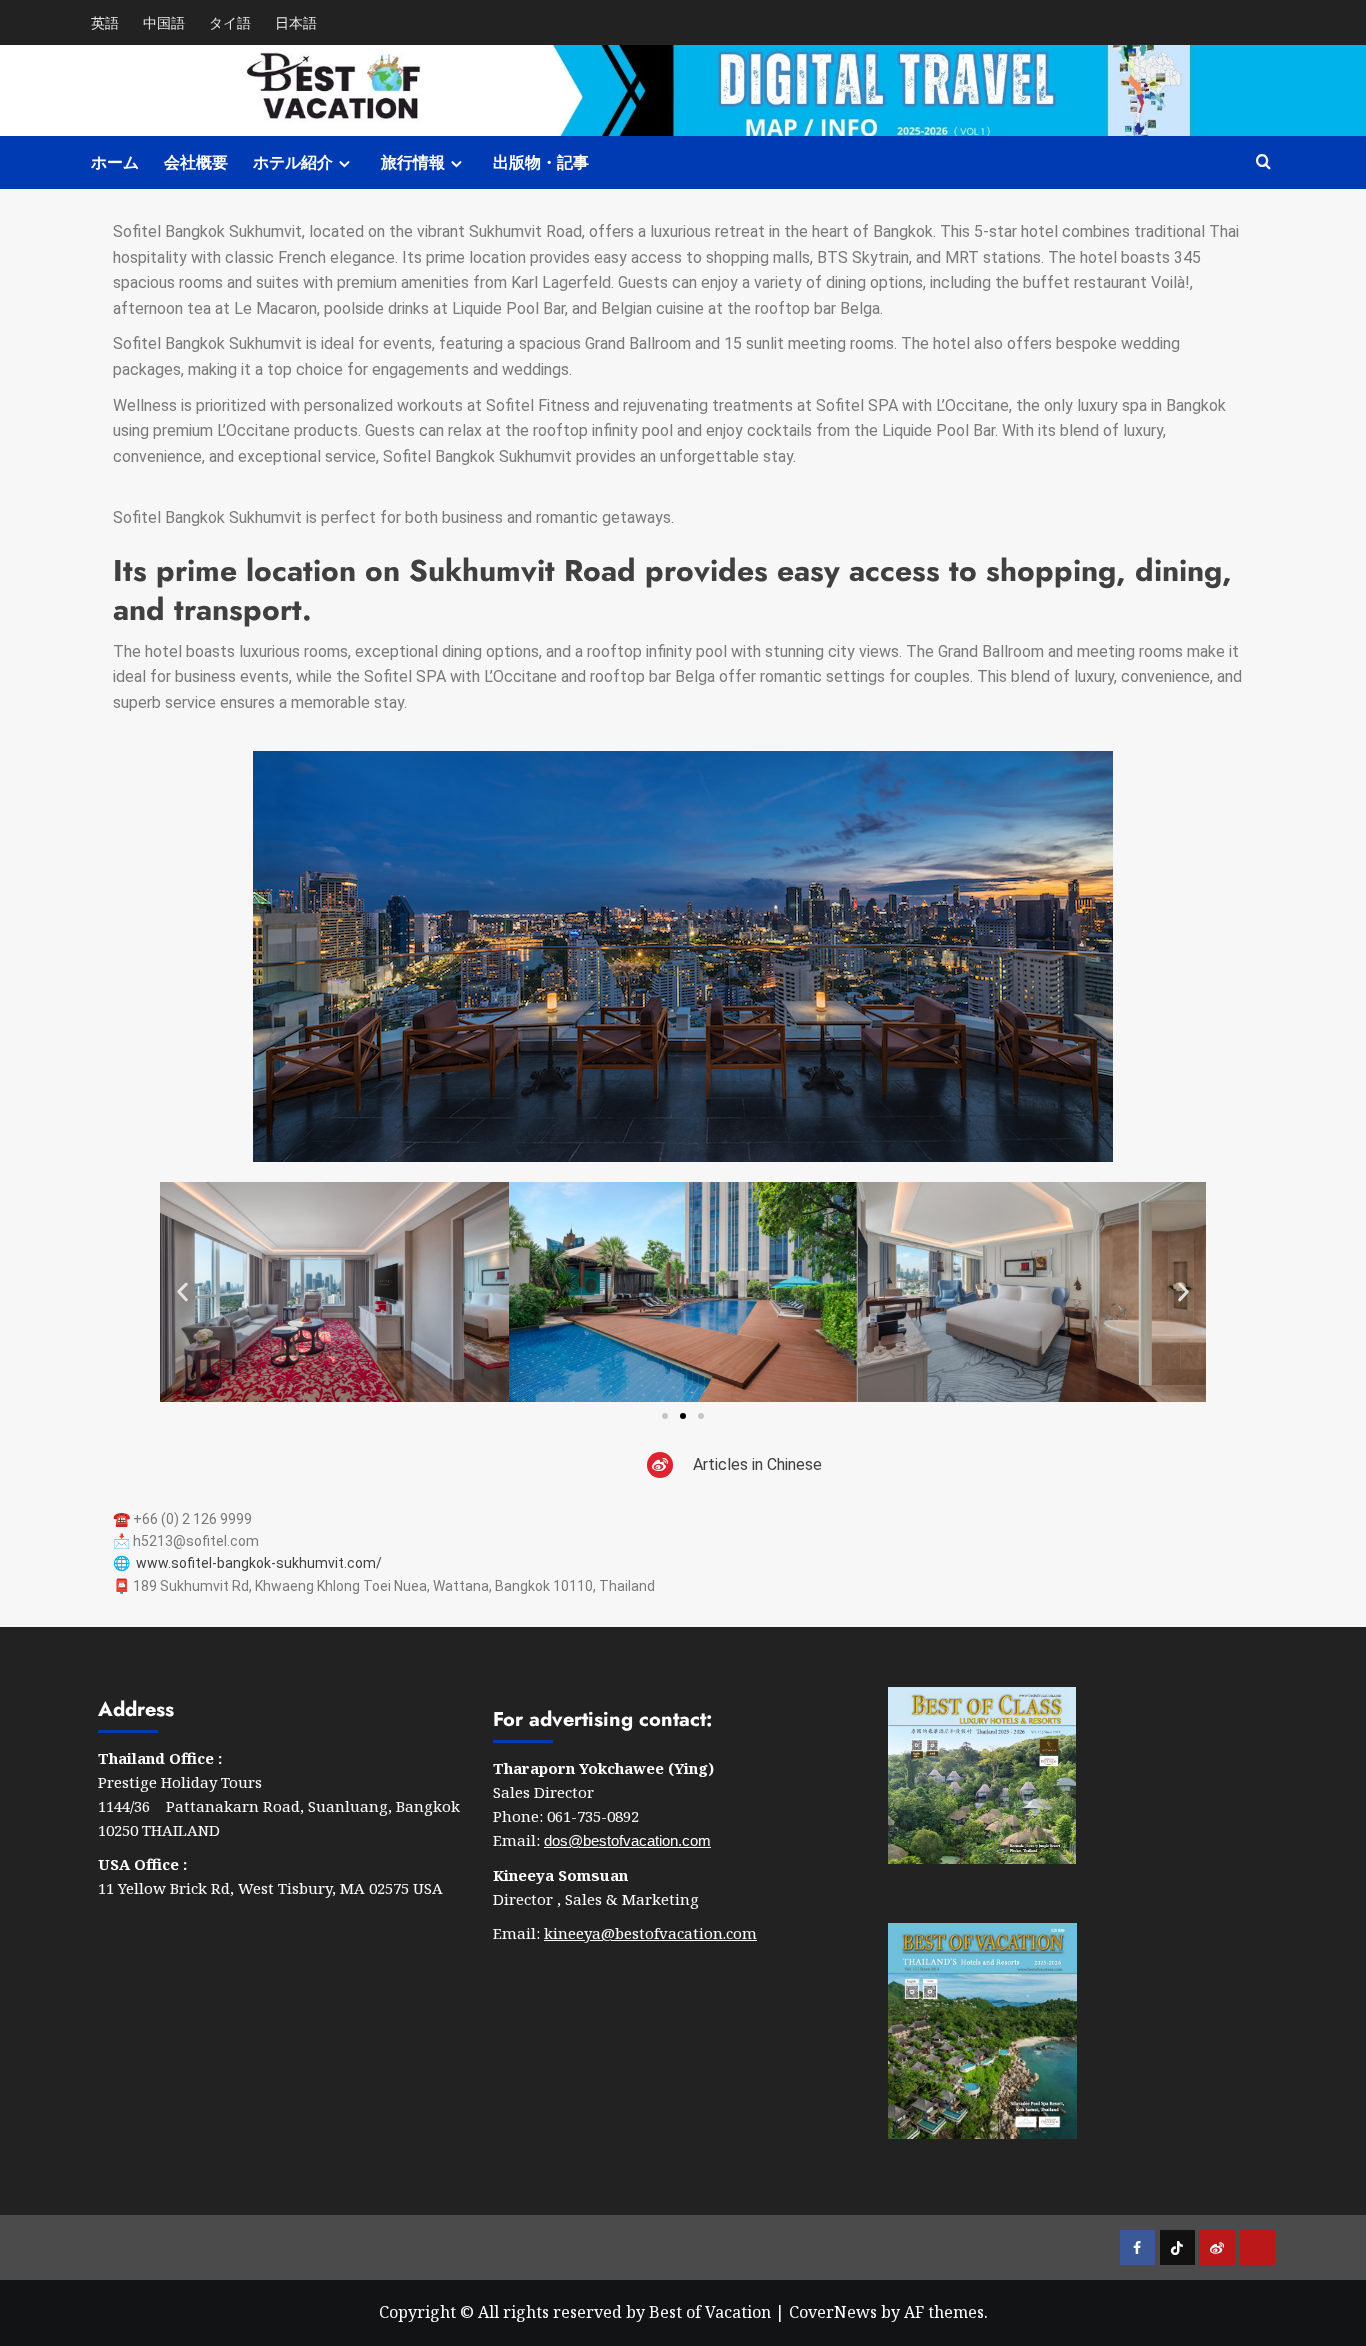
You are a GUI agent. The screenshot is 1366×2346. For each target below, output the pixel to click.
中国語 (164, 22)
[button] (182, 1292)
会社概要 (196, 162)
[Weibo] (660, 1465)
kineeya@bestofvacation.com (650, 1933)
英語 (105, 22)
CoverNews (833, 2312)
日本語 (296, 22)
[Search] (1263, 162)
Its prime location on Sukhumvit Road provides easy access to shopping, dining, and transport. (672, 590)
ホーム (115, 162)
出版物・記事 (541, 162)
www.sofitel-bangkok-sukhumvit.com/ (259, 1563)
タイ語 (230, 22)
